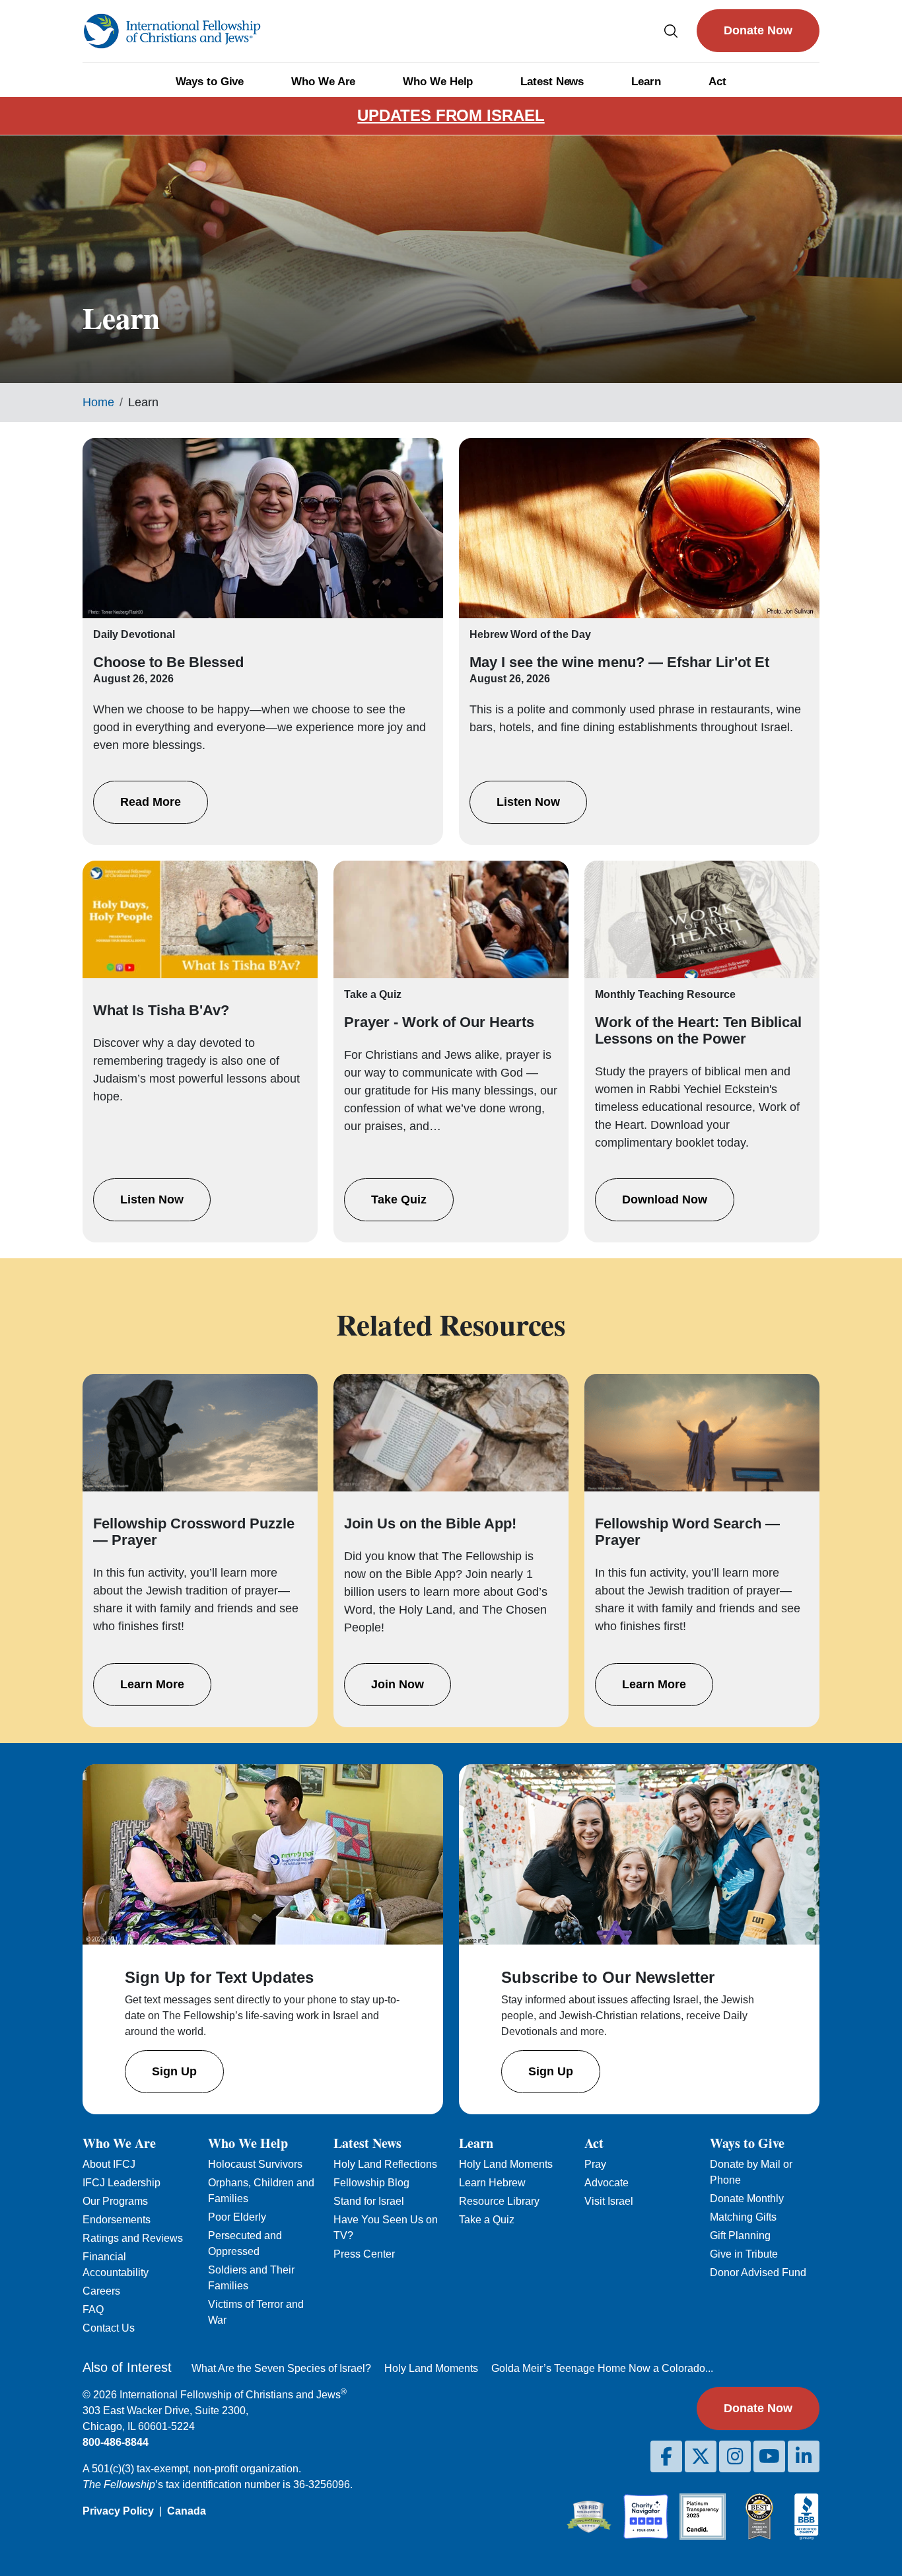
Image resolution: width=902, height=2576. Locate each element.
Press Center (364, 2254)
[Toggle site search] (671, 31)
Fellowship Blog (371, 2183)
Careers (101, 2291)
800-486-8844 (116, 2442)
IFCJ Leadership (121, 2183)
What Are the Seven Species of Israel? (281, 2368)
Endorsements (117, 2220)
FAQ (93, 2309)
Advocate (607, 2183)
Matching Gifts (743, 2217)
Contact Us (109, 2328)
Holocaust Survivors (255, 2164)
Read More (151, 802)
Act (717, 82)
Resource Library (499, 2201)
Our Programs (115, 2201)
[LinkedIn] (804, 2456)
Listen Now (528, 802)
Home (98, 402)
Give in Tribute (744, 2254)
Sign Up (174, 2071)
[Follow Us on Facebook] (666, 2456)
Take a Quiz (487, 2220)
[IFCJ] (172, 31)
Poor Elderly (237, 2217)
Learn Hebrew (492, 2183)
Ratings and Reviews (133, 2238)
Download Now (665, 1199)
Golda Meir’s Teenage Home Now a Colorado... (602, 2368)
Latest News (552, 82)
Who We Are (323, 82)
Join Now (398, 1684)
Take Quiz (399, 1199)
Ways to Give (210, 82)
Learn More (152, 1684)
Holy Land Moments (506, 2164)
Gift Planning (740, 2236)
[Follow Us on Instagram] (735, 2456)
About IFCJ (109, 2164)
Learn (646, 82)
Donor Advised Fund (758, 2272)
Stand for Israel (369, 2201)
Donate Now (758, 30)
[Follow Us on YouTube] (769, 2456)
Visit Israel (609, 2201)
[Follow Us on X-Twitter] (701, 2456)
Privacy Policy (118, 2511)
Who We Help (438, 82)
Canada (187, 2511)
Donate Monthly (747, 2199)
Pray (595, 2164)
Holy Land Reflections (385, 2164)
